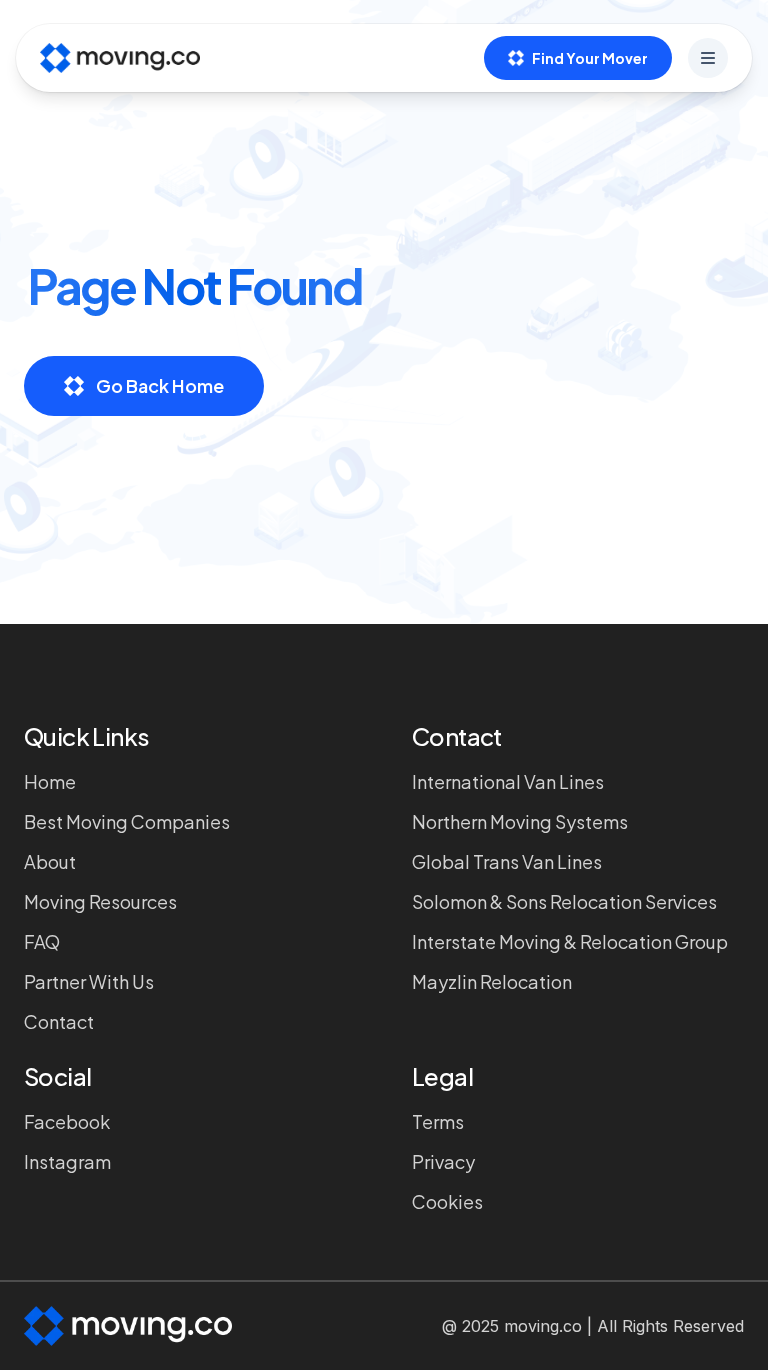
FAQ (42, 941)
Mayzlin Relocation (492, 981)
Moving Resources (100, 901)
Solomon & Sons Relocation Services (564, 901)
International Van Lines (508, 781)
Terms (438, 1121)
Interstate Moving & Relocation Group (570, 941)
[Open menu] (708, 58)
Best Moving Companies (127, 821)
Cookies (447, 1201)
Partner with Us (89, 981)
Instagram (67, 1161)
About (50, 861)
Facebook (67, 1121)
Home (50, 781)
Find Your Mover (590, 58)
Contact (59, 1021)
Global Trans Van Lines (507, 861)
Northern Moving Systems (520, 821)
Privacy (443, 1161)
